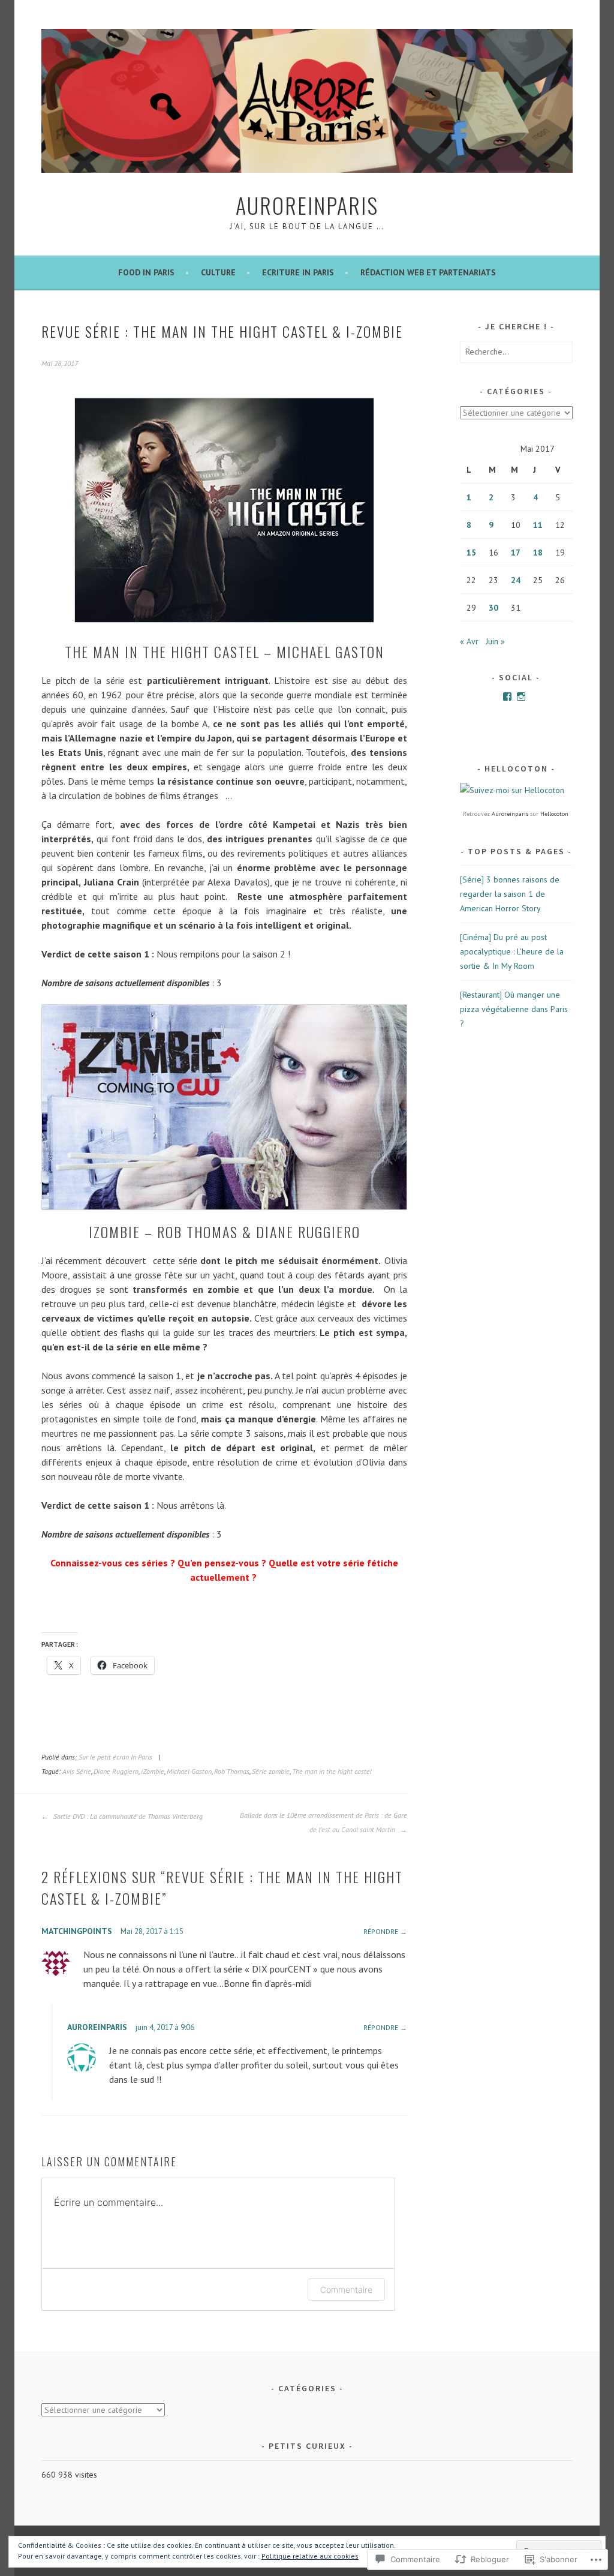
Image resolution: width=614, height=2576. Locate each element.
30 (493, 608)
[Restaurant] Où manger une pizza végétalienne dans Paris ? (514, 1009)
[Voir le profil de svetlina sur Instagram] (521, 696)
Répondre (381, 1931)
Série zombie (271, 1771)
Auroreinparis (510, 814)
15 (471, 553)
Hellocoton (554, 814)
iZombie (153, 1771)
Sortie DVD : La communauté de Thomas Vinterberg (127, 1816)
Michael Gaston (189, 1771)
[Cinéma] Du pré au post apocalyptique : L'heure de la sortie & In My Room (512, 951)
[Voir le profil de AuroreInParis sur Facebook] (507, 696)
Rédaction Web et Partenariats (428, 272)
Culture (218, 272)
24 (516, 580)
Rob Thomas (232, 1771)
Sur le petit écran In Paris (115, 1757)
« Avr (469, 641)
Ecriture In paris (298, 272)
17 (516, 553)
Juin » (495, 641)
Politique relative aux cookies (310, 2556)
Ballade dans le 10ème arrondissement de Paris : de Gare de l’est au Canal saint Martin (323, 1822)
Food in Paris (146, 272)
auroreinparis (97, 2027)
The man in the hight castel (332, 1771)
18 (538, 553)
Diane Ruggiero (116, 1771)
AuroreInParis (307, 205)
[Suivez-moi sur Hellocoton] (512, 790)
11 (538, 525)
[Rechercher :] (516, 352)
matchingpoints (77, 1931)
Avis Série (77, 1771)
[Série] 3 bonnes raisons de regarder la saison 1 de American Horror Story (510, 894)
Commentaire (346, 2290)
